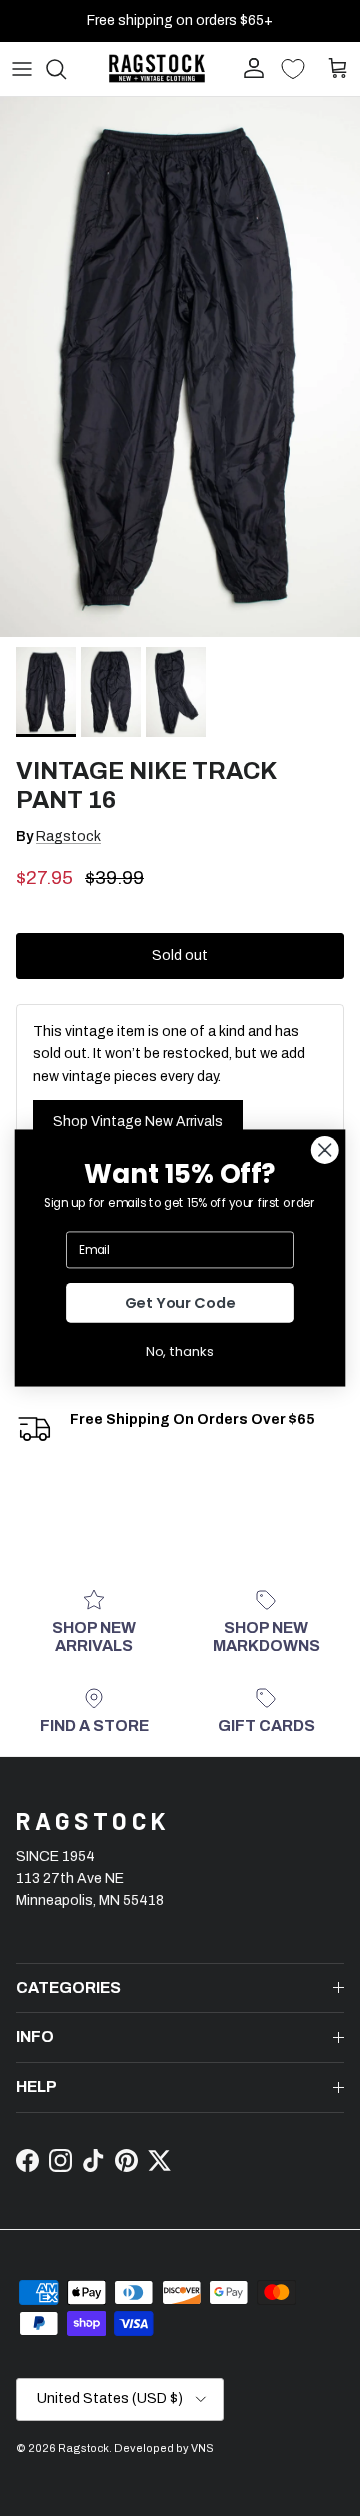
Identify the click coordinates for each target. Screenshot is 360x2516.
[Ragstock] (157, 68)
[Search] (66, 69)
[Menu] (22, 69)
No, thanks (180, 1351)
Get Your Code (180, 1303)
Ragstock (68, 836)
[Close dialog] (324, 1149)
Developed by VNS (164, 2448)
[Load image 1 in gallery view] (180, 367)
